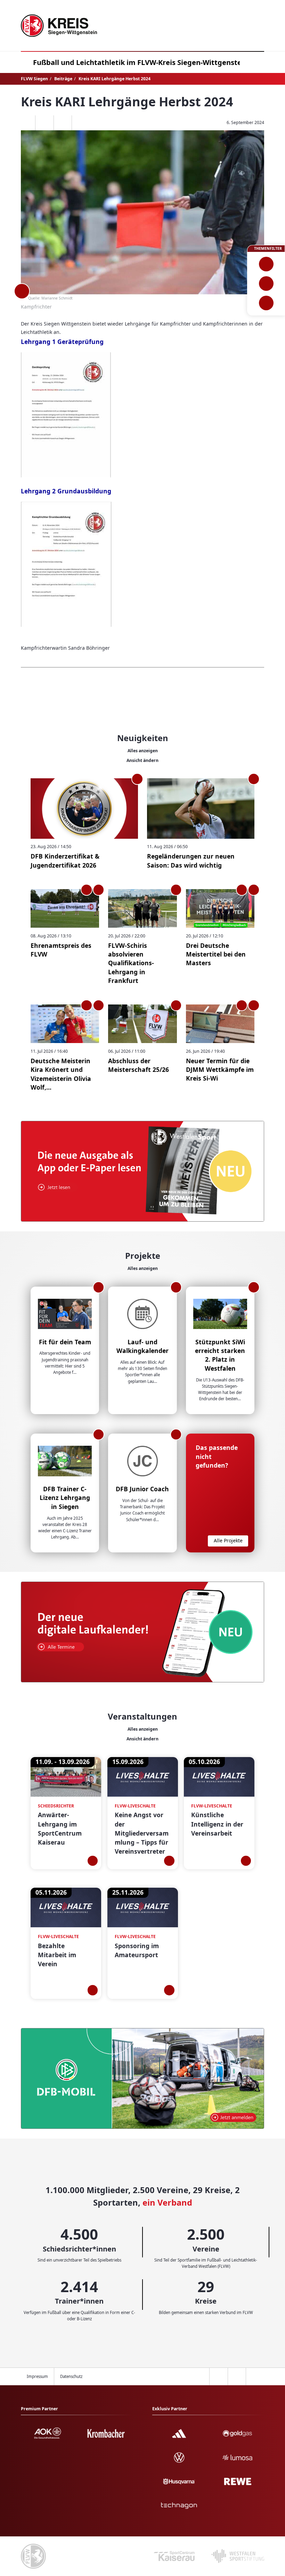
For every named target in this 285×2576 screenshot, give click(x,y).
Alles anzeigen (143, 751)
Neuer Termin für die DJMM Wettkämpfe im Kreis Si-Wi (220, 1070)
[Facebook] (44, 123)
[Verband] (266, 303)
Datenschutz (71, 2376)
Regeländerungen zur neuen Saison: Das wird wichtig (191, 860)
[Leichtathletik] (266, 284)
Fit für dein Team (65, 1342)
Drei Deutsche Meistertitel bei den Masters (216, 954)
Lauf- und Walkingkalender (142, 1346)
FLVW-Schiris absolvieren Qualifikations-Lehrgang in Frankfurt (131, 963)
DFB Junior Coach (142, 1489)
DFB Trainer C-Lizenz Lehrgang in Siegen (65, 1498)
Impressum (37, 2376)
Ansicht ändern (142, 760)
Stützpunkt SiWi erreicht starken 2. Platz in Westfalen (220, 1355)
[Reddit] (81, 123)
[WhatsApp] (26, 123)
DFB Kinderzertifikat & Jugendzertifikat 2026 (65, 860)
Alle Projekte (228, 1540)
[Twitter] (63, 123)
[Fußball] (266, 264)
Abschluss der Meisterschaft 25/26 (139, 1065)
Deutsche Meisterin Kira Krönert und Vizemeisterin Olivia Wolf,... (61, 1074)
